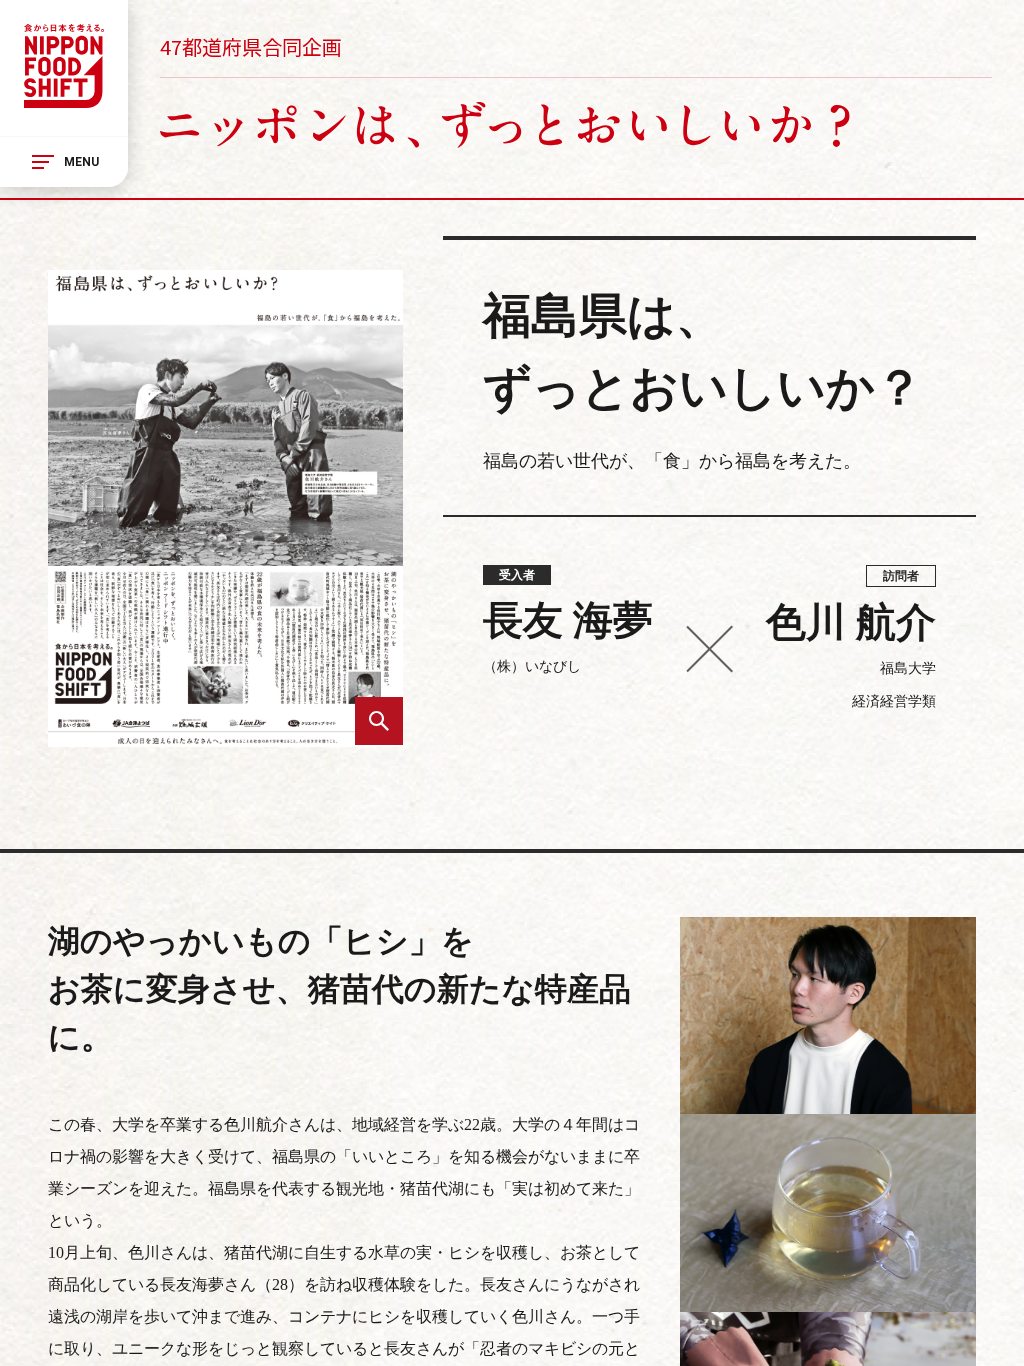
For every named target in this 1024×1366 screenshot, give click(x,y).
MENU (81, 162)
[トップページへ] (64, 68)
